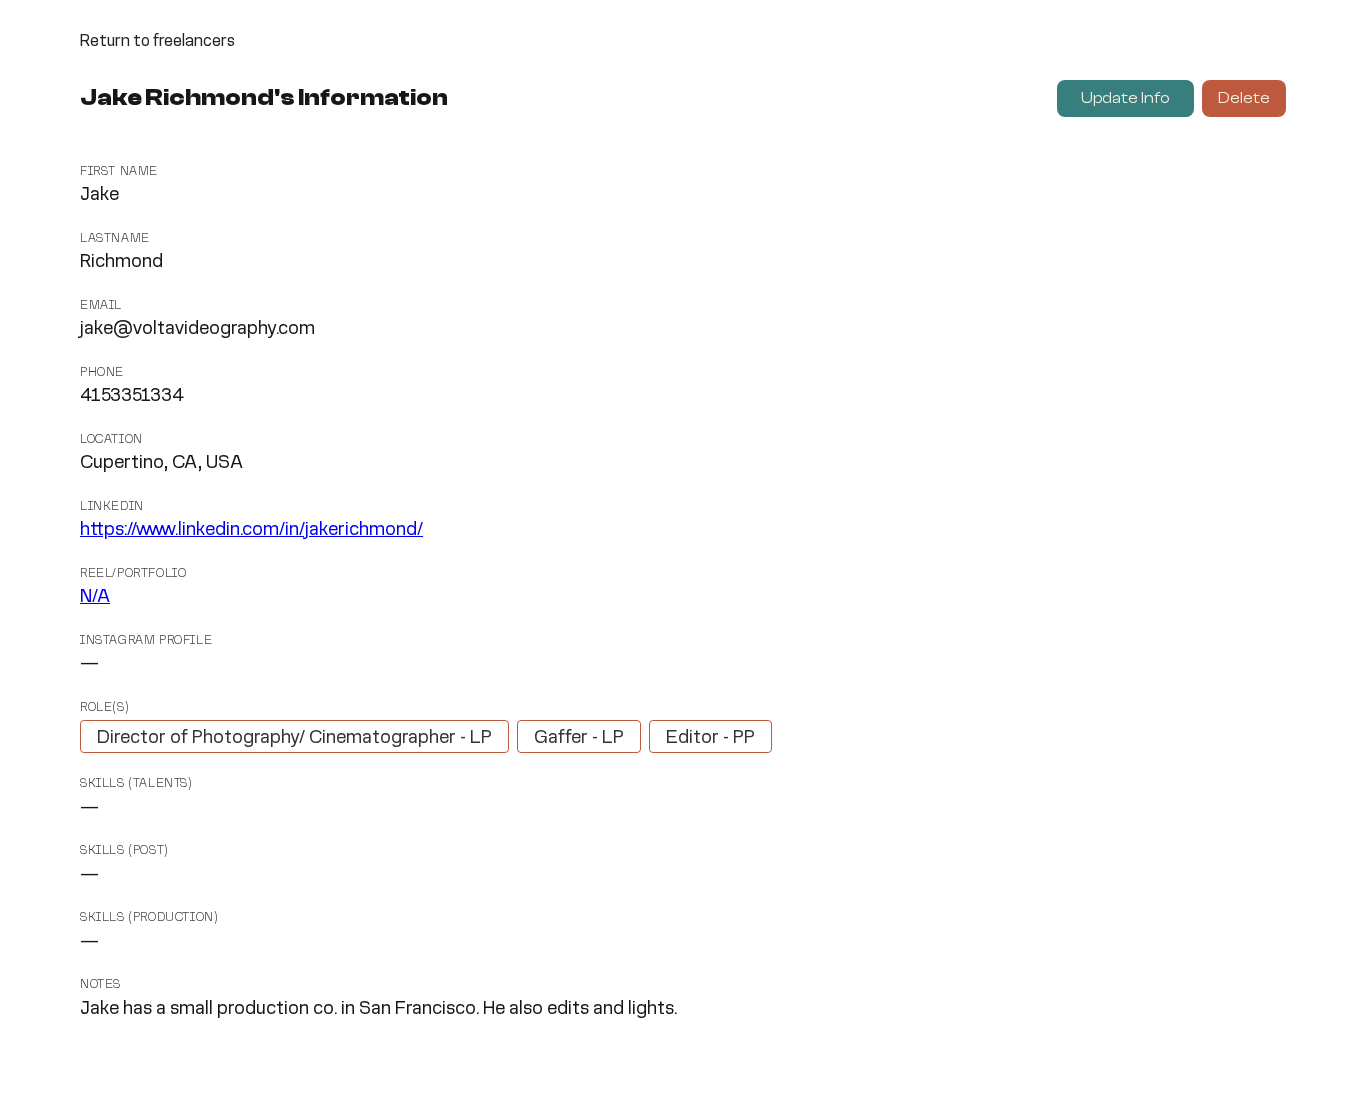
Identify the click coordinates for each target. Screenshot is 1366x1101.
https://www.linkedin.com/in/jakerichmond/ (251, 530)
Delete (1244, 98)
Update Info (1125, 98)
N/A (95, 597)
